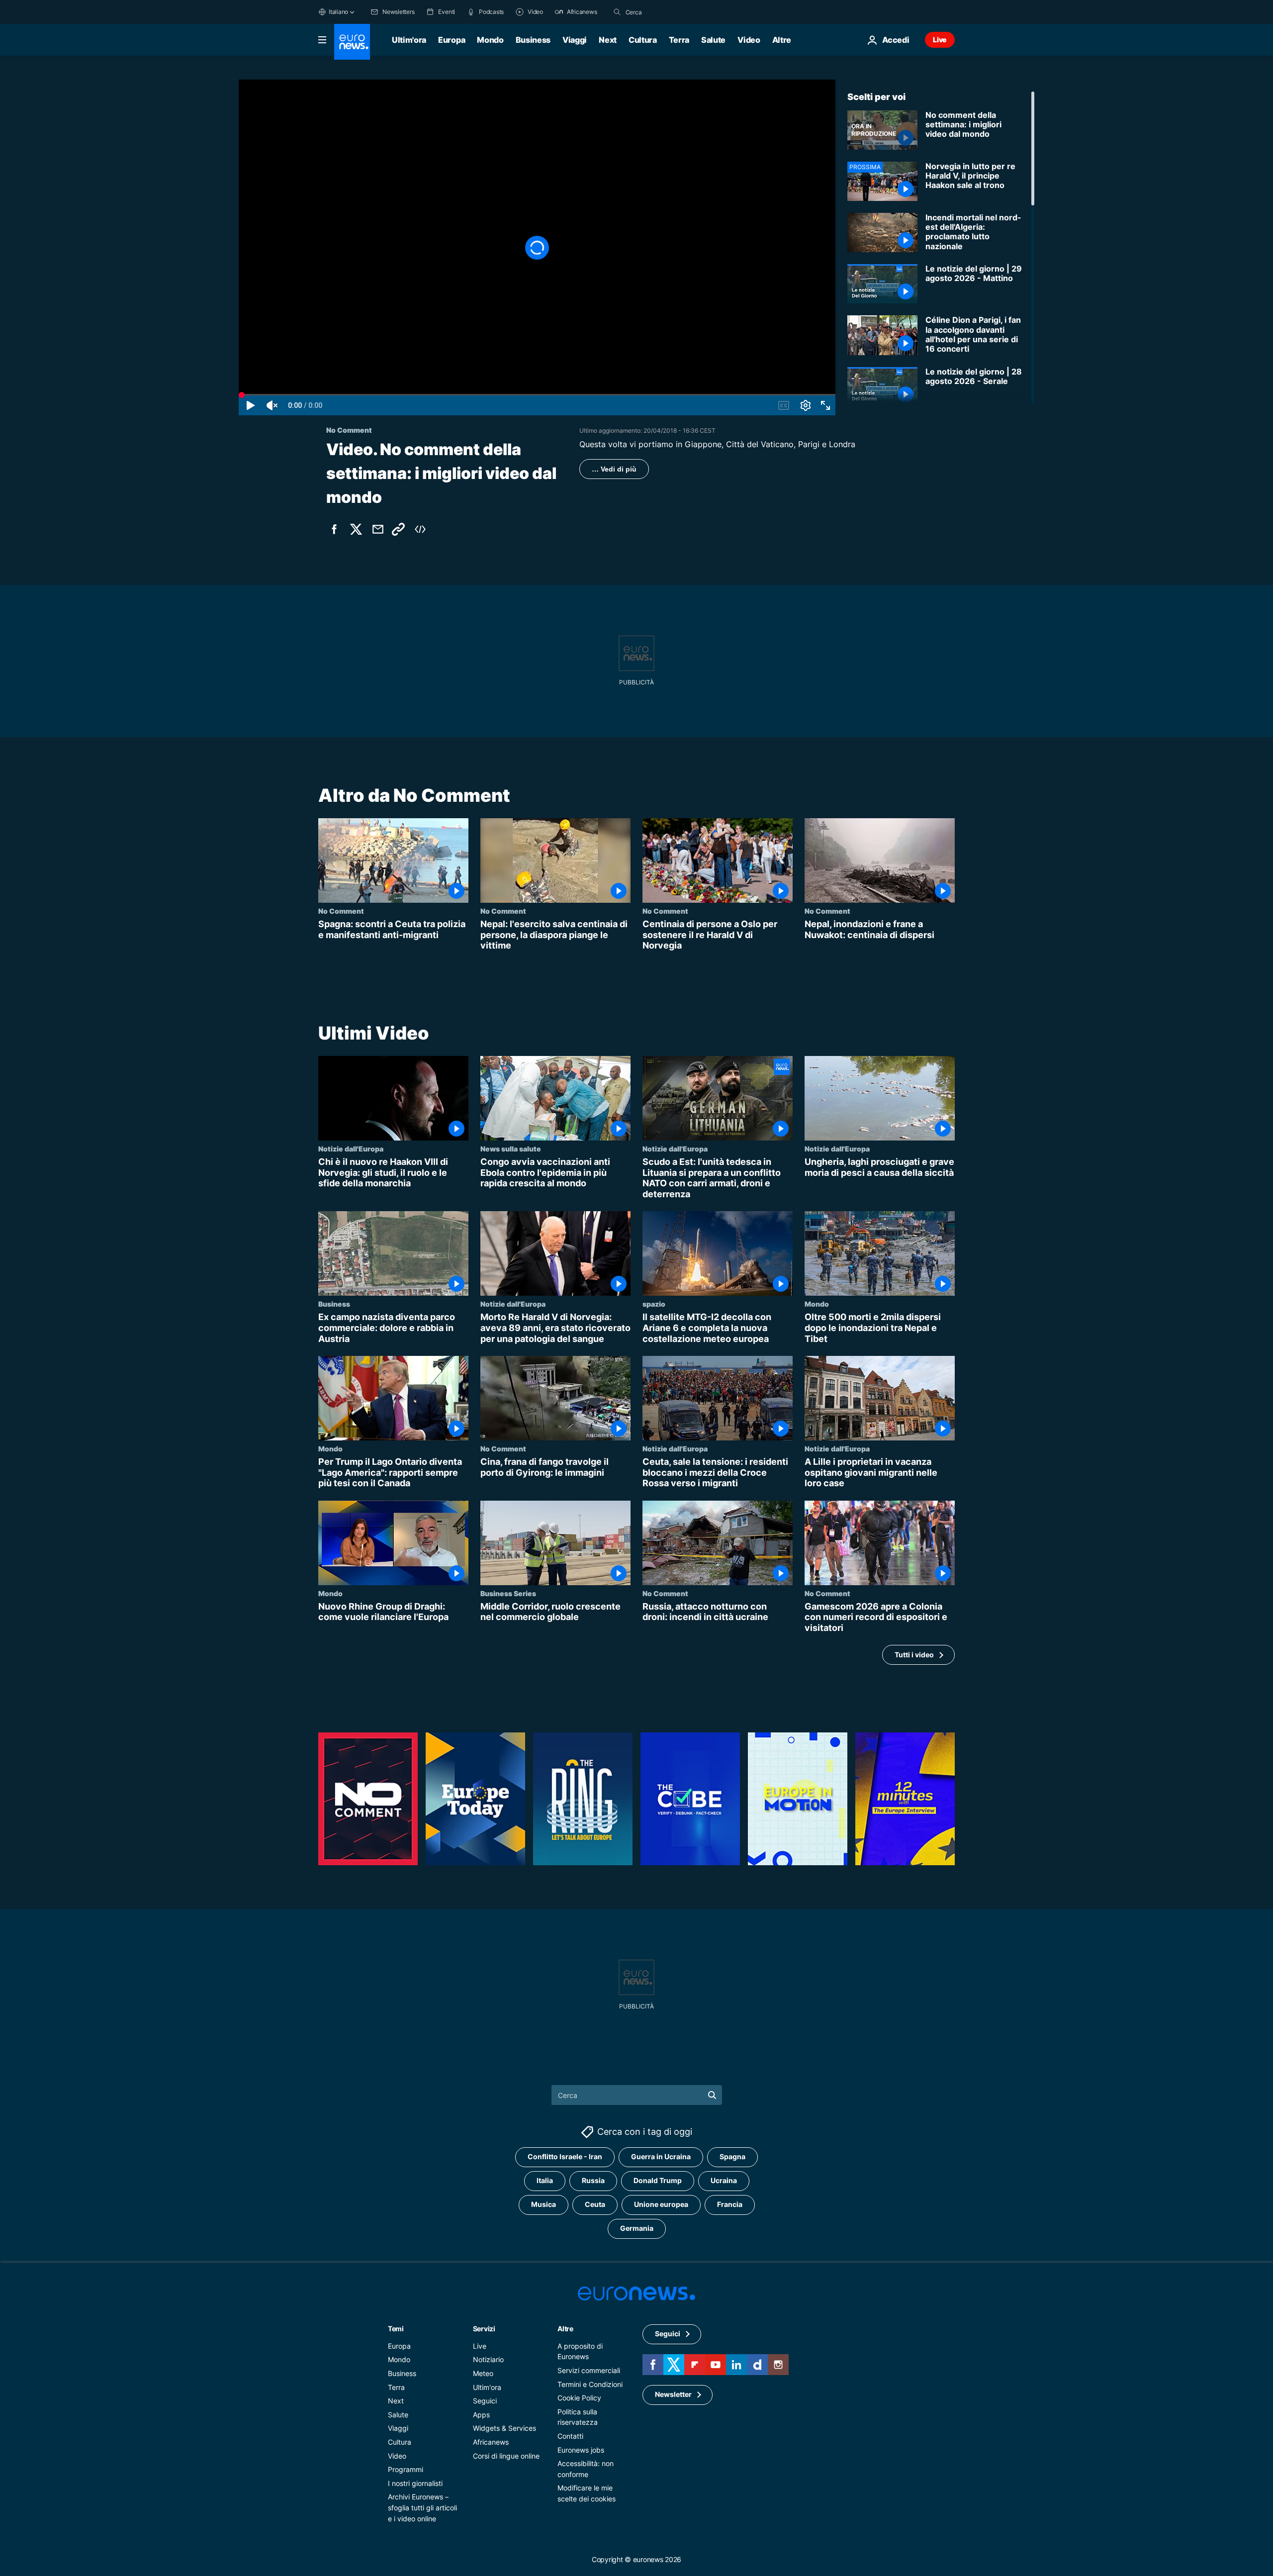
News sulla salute (511, 1148)
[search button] (617, 12)
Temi (396, 2329)
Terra (679, 40)
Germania (637, 2228)
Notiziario (488, 2359)
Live (940, 40)
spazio (654, 1304)
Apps (481, 2415)
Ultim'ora (409, 40)
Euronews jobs (581, 2449)
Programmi (406, 2469)
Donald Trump (658, 2180)
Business (533, 40)
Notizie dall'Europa (351, 1148)
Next (608, 40)
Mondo (490, 40)
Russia (593, 2180)
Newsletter (673, 2394)
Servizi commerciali (589, 2370)
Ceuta (595, 2204)
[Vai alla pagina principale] (352, 42)
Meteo (483, 2373)
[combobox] (667, 12)
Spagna (732, 2156)
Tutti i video (914, 1655)
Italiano (338, 12)
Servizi (484, 2329)
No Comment (341, 911)
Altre (565, 2329)
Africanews (491, 2442)
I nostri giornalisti (415, 2483)
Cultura (643, 40)
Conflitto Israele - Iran (565, 2156)
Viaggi (575, 40)
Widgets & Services (504, 2428)
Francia (730, 2204)
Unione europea (661, 2204)
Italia (545, 2180)
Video (749, 40)
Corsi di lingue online (506, 2455)
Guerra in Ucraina (661, 2156)
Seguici (485, 2401)
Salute (713, 40)
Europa (452, 40)
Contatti (570, 2436)
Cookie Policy (579, 2398)
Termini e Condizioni (590, 2384)
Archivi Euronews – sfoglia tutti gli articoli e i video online (422, 2507)
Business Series (508, 1593)
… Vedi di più (614, 469)
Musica (544, 2204)
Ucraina (724, 2180)
